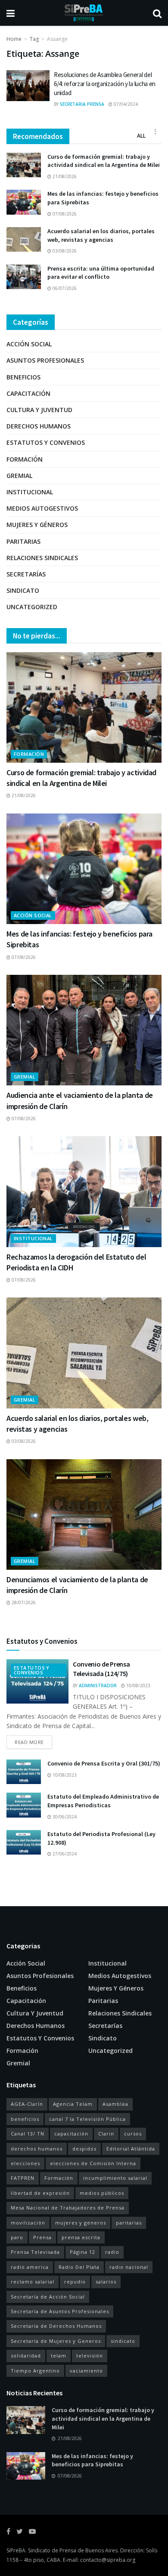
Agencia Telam (73, 2104)
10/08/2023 (138, 1685)
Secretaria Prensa (82, 104)
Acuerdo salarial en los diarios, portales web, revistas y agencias (101, 235)
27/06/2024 (64, 1854)
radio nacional (129, 2267)
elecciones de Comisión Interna (93, 2163)
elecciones (25, 2163)
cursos (133, 2134)
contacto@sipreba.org (108, 2560)
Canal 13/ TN (28, 2134)
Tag (34, 39)
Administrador (98, 1685)
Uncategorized (32, 607)
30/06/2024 (64, 1817)
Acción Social (29, 344)
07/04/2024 (125, 104)
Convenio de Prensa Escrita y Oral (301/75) (104, 1763)
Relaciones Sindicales (42, 558)
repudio (75, 2282)
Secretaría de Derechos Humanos (56, 2326)
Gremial (19, 476)
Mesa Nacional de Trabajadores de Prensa (68, 2208)
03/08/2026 (64, 251)
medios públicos (102, 2193)
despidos (84, 2149)
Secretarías (26, 574)
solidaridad (26, 2356)
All (141, 136)
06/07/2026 (64, 288)
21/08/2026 (64, 176)
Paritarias (23, 541)
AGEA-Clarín (27, 2104)
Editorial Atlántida (131, 2149)
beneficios (25, 2119)
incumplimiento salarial (115, 2178)
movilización (28, 2223)
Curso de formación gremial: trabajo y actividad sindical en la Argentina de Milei (104, 161)
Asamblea (115, 2104)
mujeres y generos (81, 2223)
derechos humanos (37, 2149)
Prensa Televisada (35, 2252)
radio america (30, 2267)
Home (14, 39)
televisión (90, 2356)
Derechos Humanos (39, 426)
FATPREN (23, 2178)
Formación (25, 459)
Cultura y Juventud (39, 410)
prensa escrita (81, 2237)
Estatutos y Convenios (46, 442)
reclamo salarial (33, 2282)
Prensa (42, 2237)
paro (17, 2237)
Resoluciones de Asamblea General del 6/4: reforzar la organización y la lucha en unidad (105, 84)
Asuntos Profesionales (45, 360)
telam (59, 2356)
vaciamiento (86, 2371)
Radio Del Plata (79, 2267)
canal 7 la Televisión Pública (87, 2119)
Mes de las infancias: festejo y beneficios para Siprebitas (92, 2460)
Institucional (30, 492)
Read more (29, 1742)
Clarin (106, 2134)
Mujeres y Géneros (37, 525)
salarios (106, 2282)
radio (112, 2252)
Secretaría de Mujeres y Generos (56, 2341)
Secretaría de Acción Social (48, 2297)
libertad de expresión (40, 2193)
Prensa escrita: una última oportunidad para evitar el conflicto (101, 273)
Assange (57, 39)
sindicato (123, 2341)
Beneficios (23, 377)
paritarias (129, 2223)
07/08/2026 (64, 214)
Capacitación (28, 393)
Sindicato (23, 590)
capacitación (71, 2134)
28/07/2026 (23, 1602)
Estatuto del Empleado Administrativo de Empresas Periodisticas (103, 1801)
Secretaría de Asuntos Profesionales (60, 2311)
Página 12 (82, 2252)
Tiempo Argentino (35, 2371)
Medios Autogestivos (42, 508)
